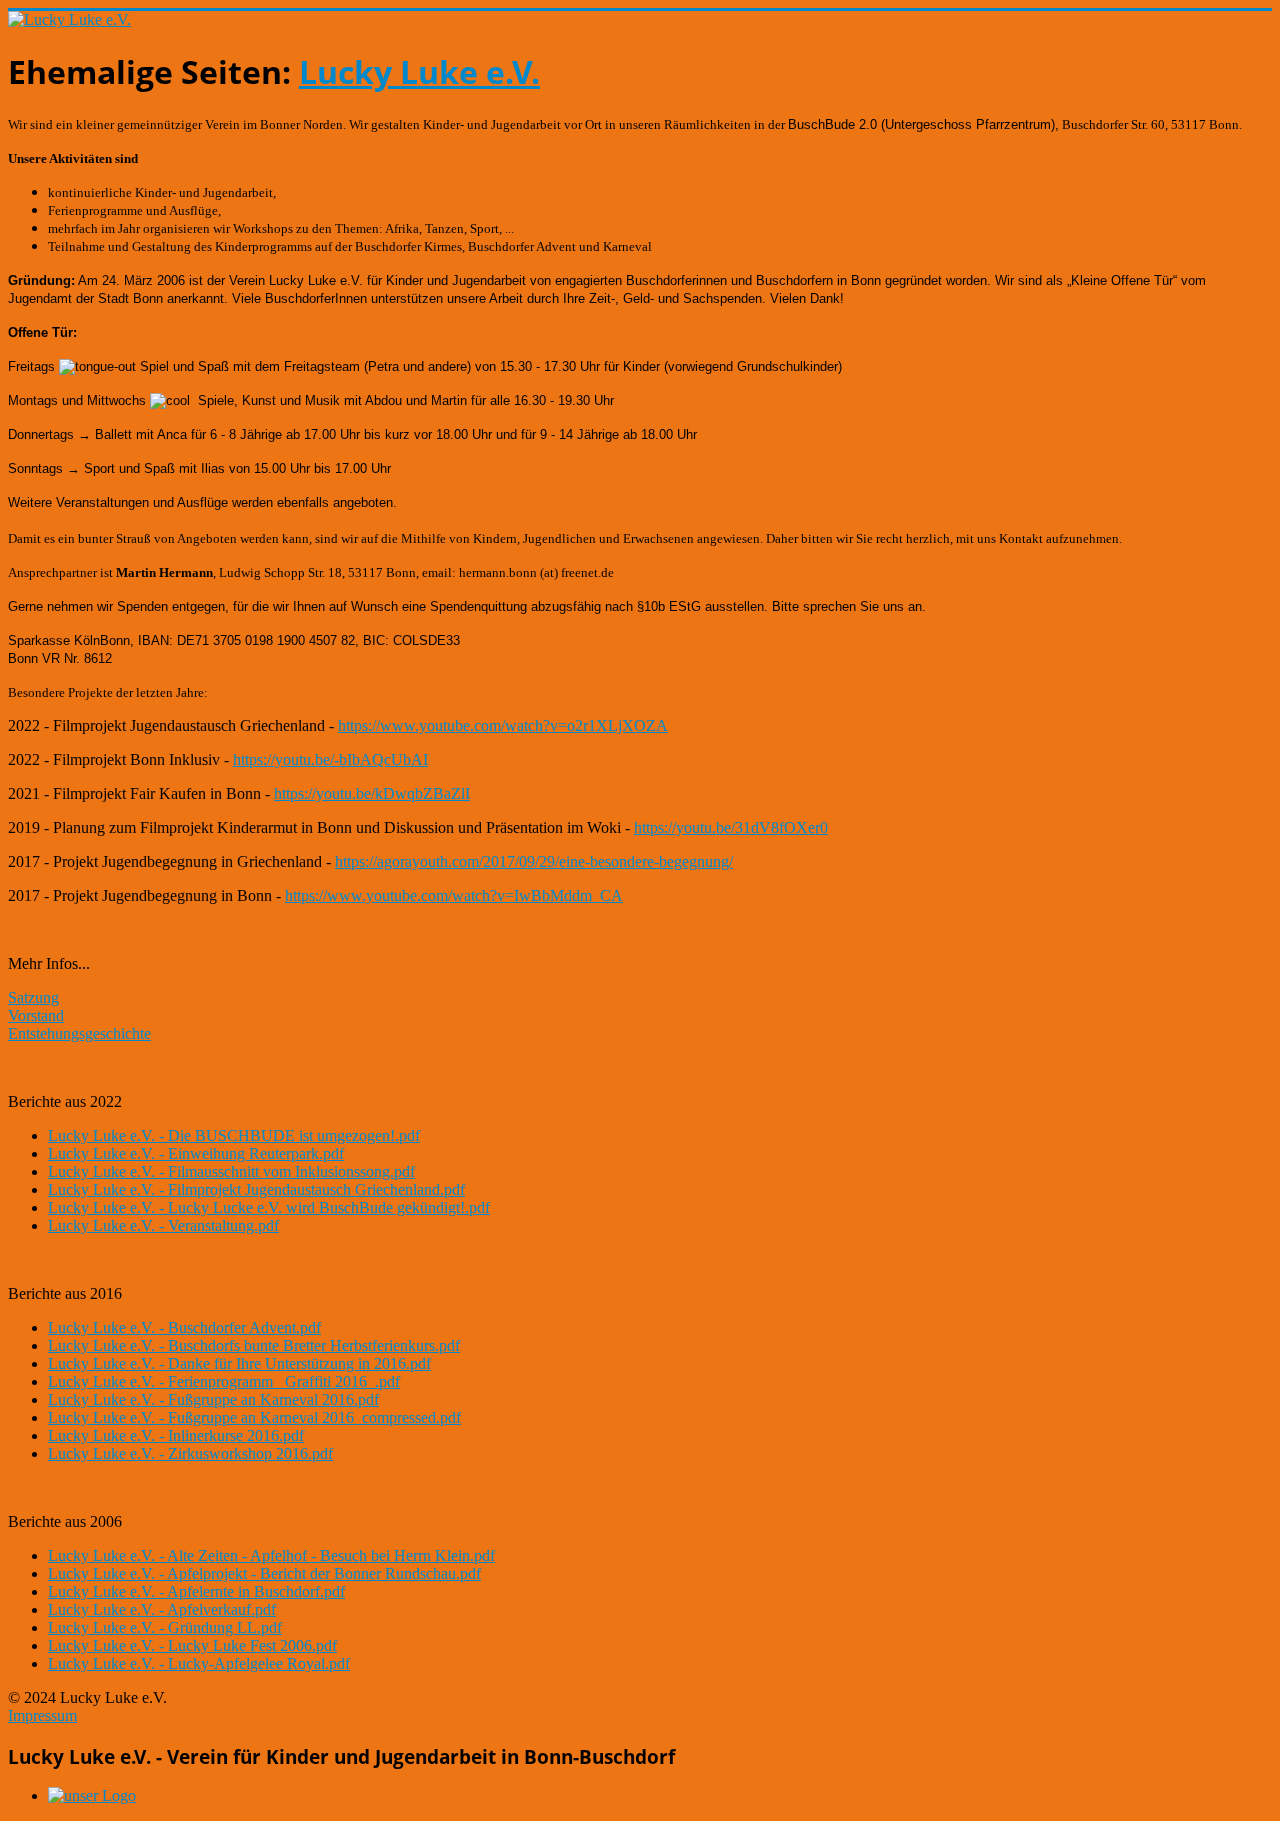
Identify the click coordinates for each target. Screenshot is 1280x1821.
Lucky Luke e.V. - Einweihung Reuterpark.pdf (196, 1153)
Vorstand (36, 1015)
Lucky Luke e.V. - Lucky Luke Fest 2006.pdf (192, 1645)
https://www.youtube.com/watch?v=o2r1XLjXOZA (503, 725)
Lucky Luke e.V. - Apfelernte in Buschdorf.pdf (196, 1591)
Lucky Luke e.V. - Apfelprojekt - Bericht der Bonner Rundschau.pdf (264, 1573)
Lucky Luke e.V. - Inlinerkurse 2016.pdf (176, 1435)
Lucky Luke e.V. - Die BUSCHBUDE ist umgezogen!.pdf (234, 1135)
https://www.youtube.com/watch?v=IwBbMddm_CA (454, 895)
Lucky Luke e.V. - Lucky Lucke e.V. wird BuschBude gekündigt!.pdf (269, 1207)
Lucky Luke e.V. (419, 71)
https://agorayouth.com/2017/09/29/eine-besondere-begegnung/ (534, 861)
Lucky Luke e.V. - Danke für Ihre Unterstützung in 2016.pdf (239, 1363)
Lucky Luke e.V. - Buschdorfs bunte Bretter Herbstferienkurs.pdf (254, 1345)
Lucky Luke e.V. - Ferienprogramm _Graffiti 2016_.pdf (224, 1381)
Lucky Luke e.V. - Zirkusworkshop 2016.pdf (190, 1453)
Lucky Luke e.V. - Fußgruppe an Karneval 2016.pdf (213, 1399)
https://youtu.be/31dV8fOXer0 (731, 827)
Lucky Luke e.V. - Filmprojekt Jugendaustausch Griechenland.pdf (256, 1189)
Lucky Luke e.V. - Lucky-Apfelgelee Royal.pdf (199, 1663)
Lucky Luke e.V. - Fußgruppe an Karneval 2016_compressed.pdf (254, 1417)
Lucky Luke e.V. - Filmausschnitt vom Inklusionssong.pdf (231, 1171)
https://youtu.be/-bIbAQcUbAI (330, 759)
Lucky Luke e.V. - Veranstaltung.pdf (163, 1225)
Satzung (33, 997)
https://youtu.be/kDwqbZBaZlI (372, 793)
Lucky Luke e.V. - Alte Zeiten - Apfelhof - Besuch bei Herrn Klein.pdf (271, 1555)
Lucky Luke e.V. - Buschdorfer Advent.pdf (184, 1327)
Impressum (42, 1715)
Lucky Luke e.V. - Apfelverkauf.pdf (162, 1609)
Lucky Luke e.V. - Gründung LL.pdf (165, 1627)
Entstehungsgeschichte (79, 1033)
